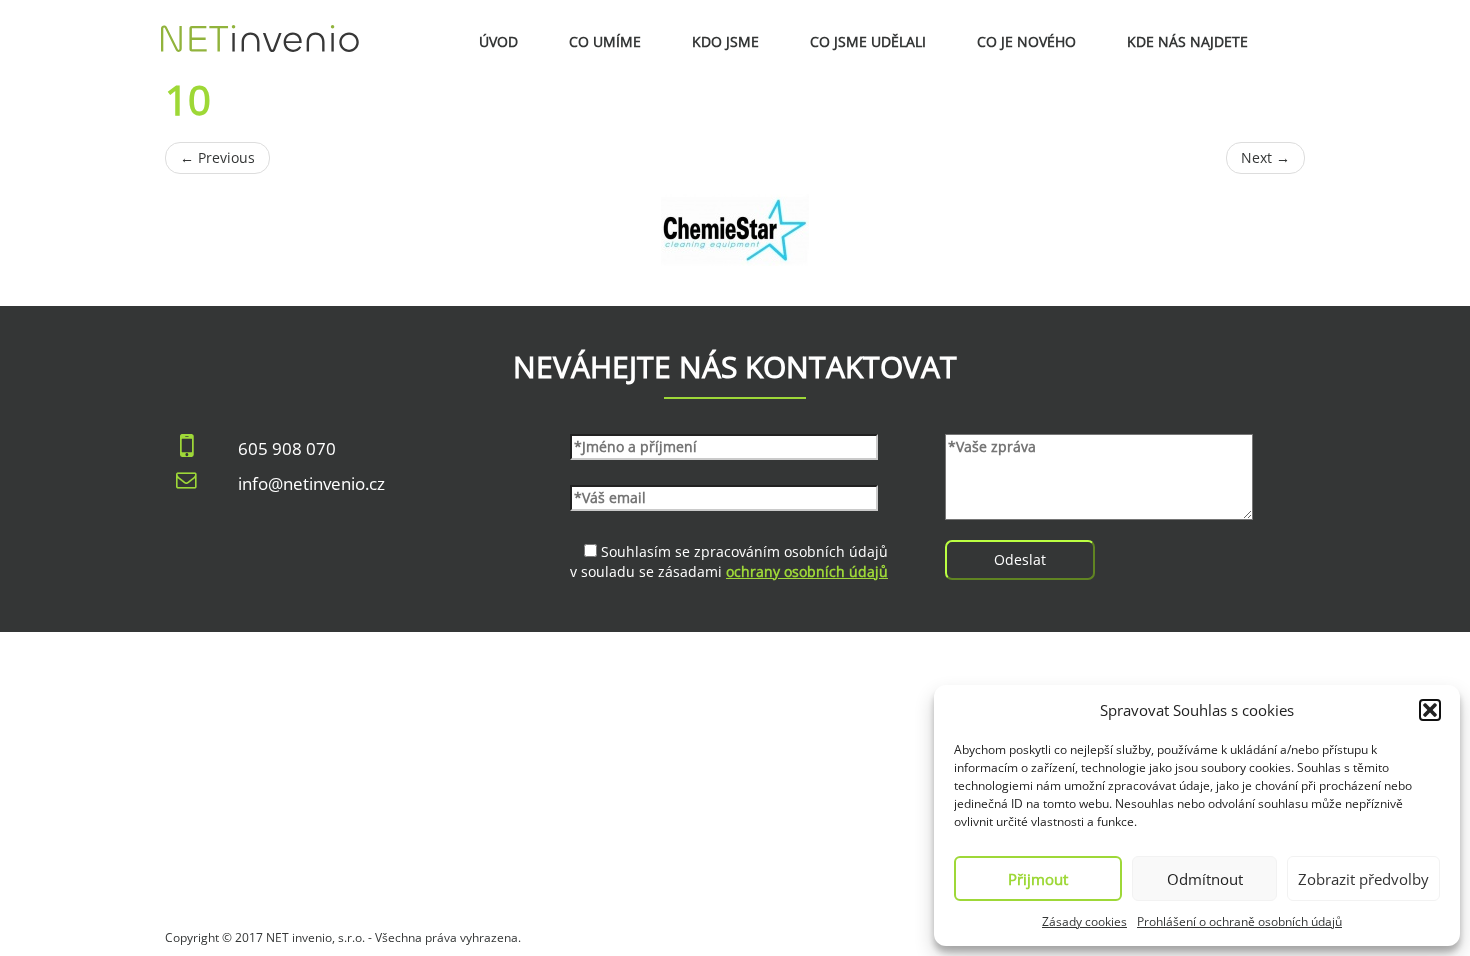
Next (1265, 157)
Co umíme (605, 41)
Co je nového (1026, 41)
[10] (735, 230)
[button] (1430, 710)
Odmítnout (1205, 879)
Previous (217, 157)
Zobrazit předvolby (1363, 879)
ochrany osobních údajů (807, 571)
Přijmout (1038, 879)
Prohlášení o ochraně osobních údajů (1239, 921)
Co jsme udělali (868, 41)
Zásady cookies (1084, 921)
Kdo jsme (725, 41)
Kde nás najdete (1187, 41)
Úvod (498, 41)
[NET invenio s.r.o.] (260, 25)
